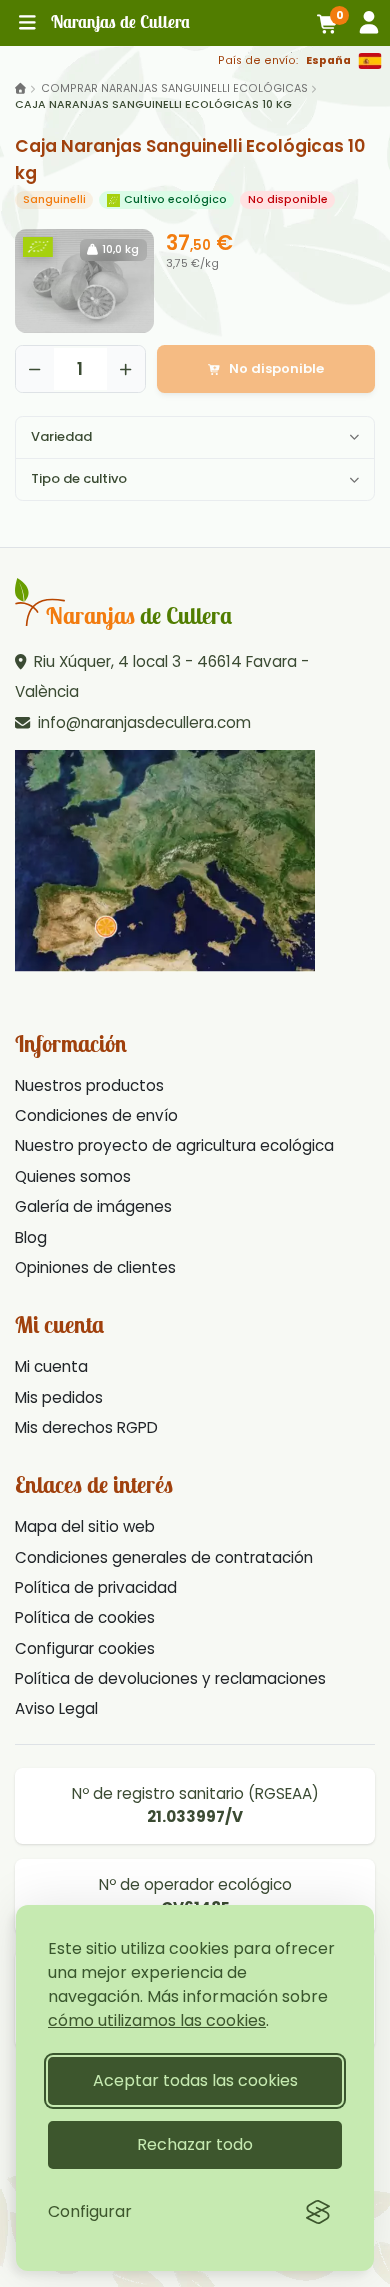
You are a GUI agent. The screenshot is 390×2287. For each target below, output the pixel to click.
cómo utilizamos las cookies (157, 2020)
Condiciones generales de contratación (164, 1557)
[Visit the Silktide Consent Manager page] (318, 2212)
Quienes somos (73, 1176)
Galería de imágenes (93, 1206)
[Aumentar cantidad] (126, 369)
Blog (31, 1237)
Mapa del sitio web (85, 1526)
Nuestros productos (89, 1085)
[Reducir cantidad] (35, 369)
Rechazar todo (195, 2144)
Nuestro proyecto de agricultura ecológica (174, 1145)
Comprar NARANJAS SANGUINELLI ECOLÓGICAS (174, 89)
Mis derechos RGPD (86, 1427)
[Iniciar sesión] (369, 22)
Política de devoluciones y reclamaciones (170, 1678)
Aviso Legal (56, 1708)
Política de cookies (85, 1617)
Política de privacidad (96, 1587)
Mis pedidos (59, 1397)
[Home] (20, 89)
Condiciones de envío (96, 1115)
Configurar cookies (85, 1648)
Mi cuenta (51, 1366)
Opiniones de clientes (95, 1267)
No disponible (276, 368)
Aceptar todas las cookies (195, 2080)
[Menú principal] (27, 23)
